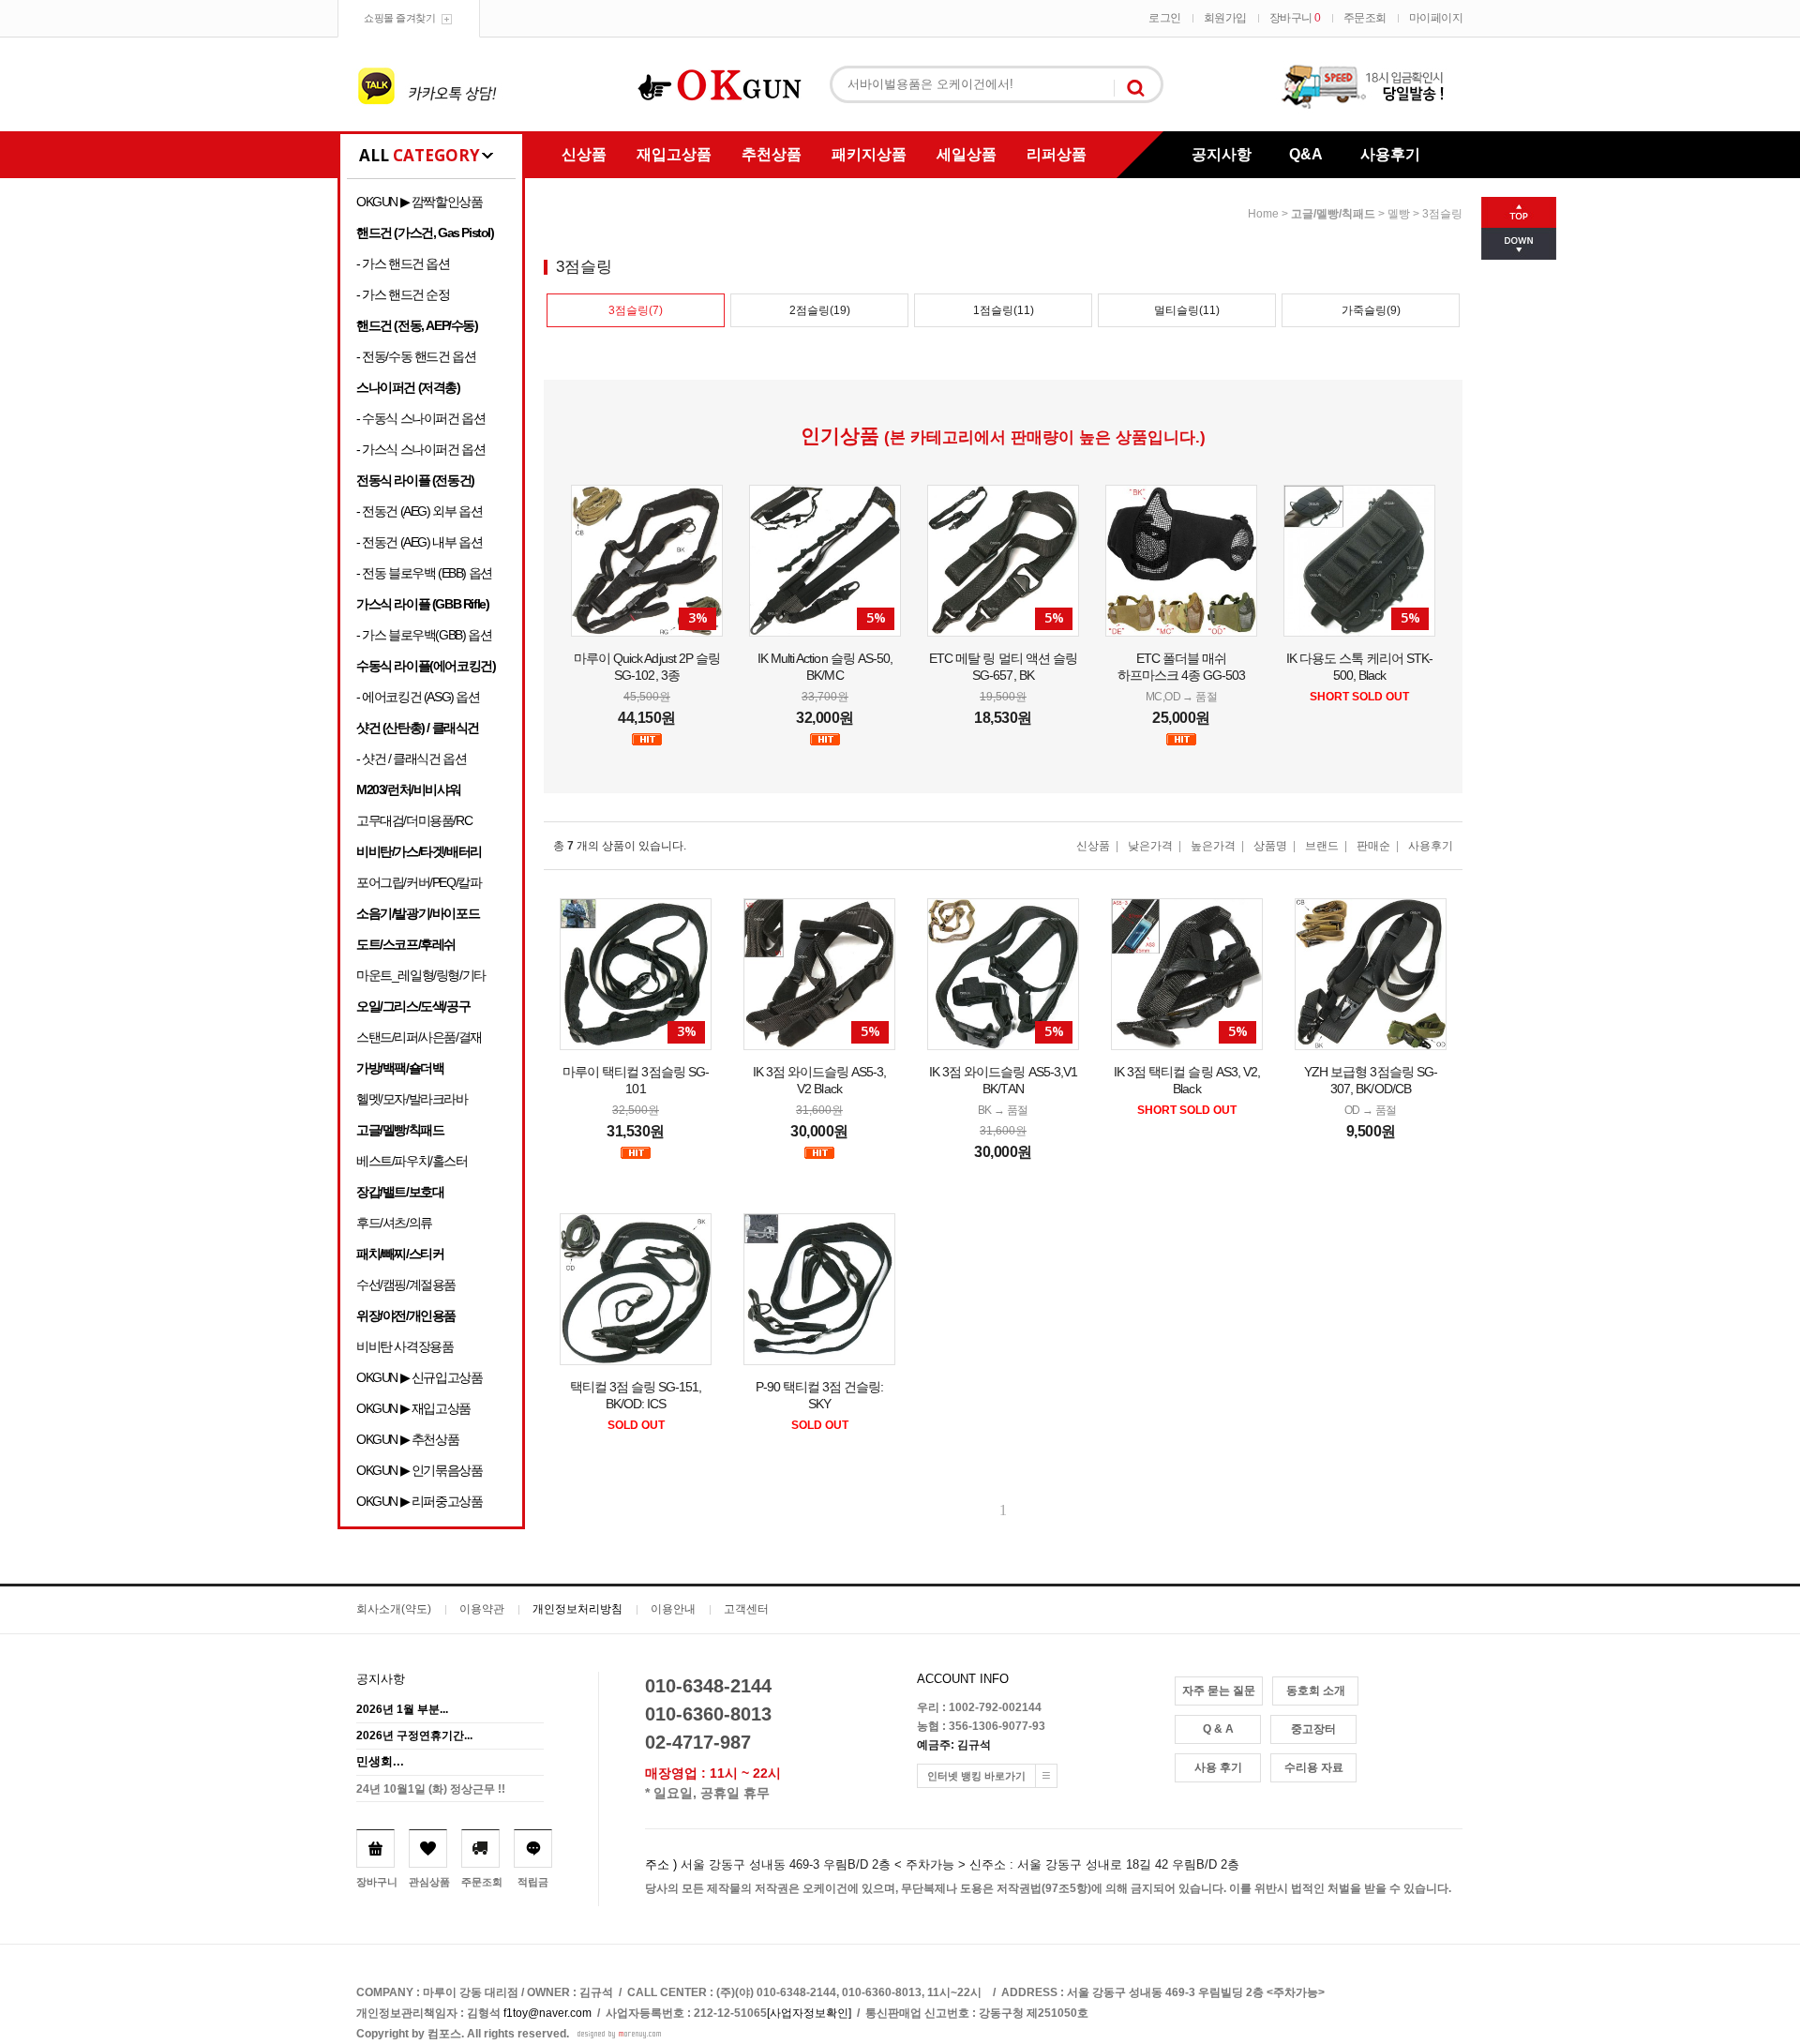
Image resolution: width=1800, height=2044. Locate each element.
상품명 (1270, 846)
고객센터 (746, 1609)
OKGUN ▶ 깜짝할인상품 (419, 202)
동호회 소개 (1316, 1691)
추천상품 (772, 154)
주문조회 (1365, 18)
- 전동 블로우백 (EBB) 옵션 (424, 573)
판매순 (1373, 846)
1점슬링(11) (1004, 310)
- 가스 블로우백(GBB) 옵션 (424, 635)
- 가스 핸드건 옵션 (403, 263)
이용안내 (673, 1609)
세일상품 (967, 154)
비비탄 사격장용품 (405, 1346)
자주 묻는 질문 (1219, 1691)
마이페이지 (1436, 18)
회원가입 (1225, 18)
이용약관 (482, 1609)
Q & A (1218, 1729)
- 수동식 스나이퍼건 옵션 (420, 418)
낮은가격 (1150, 846)
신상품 (584, 154)
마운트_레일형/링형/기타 (421, 975)
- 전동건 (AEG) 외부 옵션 (419, 511)
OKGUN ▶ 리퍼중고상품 (419, 1501)
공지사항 (1222, 154)
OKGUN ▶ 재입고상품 (413, 1408)
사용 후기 (1218, 1767)
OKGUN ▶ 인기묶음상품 (419, 1470)
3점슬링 (1442, 214)
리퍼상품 (1057, 154)
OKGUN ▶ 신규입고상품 (419, 1377)
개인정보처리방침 (577, 1609)
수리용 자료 (1314, 1767)
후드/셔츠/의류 (394, 1223)
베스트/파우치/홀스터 (412, 1161)
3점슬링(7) (636, 310)
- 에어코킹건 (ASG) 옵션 (418, 697)
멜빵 (1399, 214)
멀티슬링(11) (1187, 310)
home (1263, 214)
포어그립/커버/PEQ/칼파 (419, 882)
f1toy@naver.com (547, 2013)
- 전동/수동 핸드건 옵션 (416, 356)
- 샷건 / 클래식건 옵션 (411, 759)
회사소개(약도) (394, 1609)
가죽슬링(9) (1371, 310)
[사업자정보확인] (809, 2013)
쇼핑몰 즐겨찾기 (399, 18)
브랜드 (1322, 846)
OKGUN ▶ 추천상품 (407, 1439)
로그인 (1165, 18)
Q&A (1306, 154)
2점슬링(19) (820, 310)
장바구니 (1295, 18)
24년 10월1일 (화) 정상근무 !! (431, 1789)
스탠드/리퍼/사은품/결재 (419, 1037)
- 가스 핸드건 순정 (403, 294)
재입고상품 (674, 154)
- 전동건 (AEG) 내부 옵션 (419, 542)
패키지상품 (869, 154)
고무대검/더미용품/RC (414, 820)
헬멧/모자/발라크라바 (412, 1099)
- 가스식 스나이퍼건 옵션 (420, 449)
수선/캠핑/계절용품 (406, 1285)
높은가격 (1213, 846)
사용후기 (1390, 154)
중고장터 (1313, 1729)
